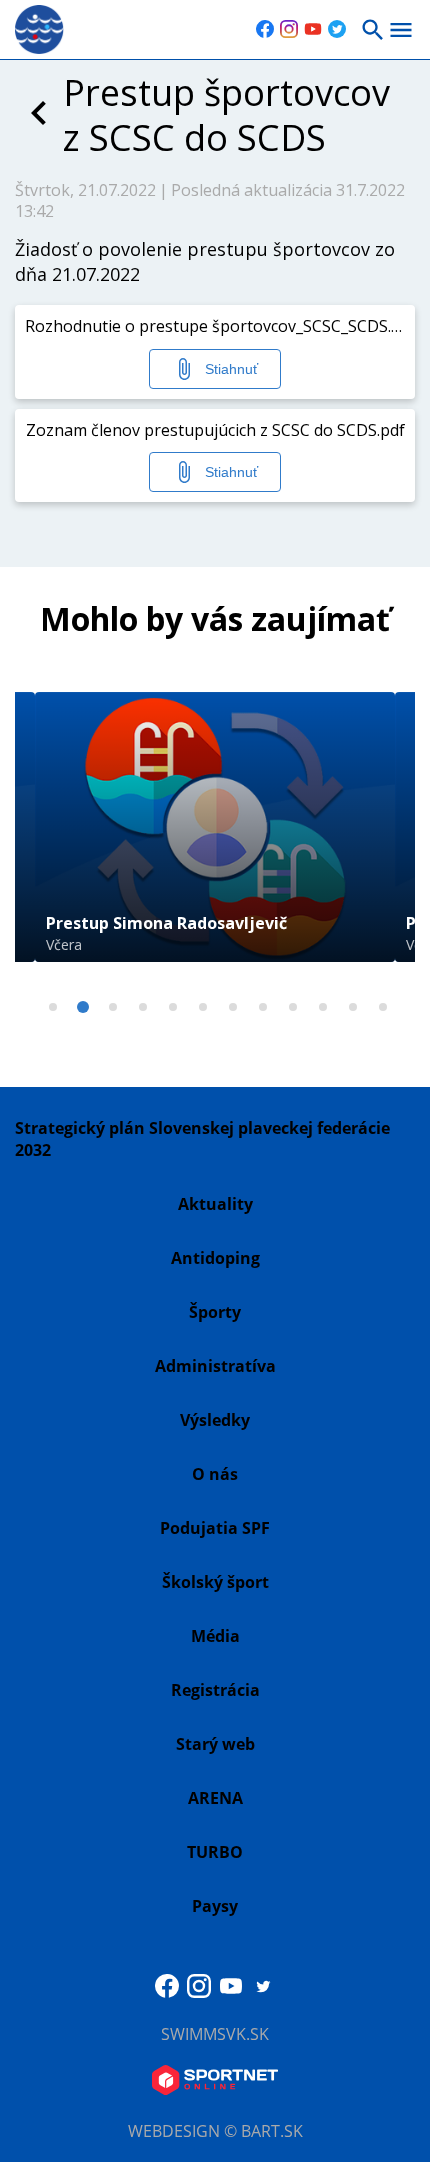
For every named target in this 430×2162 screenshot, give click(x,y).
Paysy (215, 1906)
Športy (215, 1312)
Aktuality (215, 1204)
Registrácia (215, 1690)
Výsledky (215, 1420)
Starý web (215, 1744)
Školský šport (215, 1582)
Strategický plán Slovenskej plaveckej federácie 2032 (202, 1139)
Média (215, 1636)
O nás (215, 1474)
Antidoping (215, 1258)
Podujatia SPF (215, 1528)
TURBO (215, 1852)
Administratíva (215, 1366)
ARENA (215, 1798)
